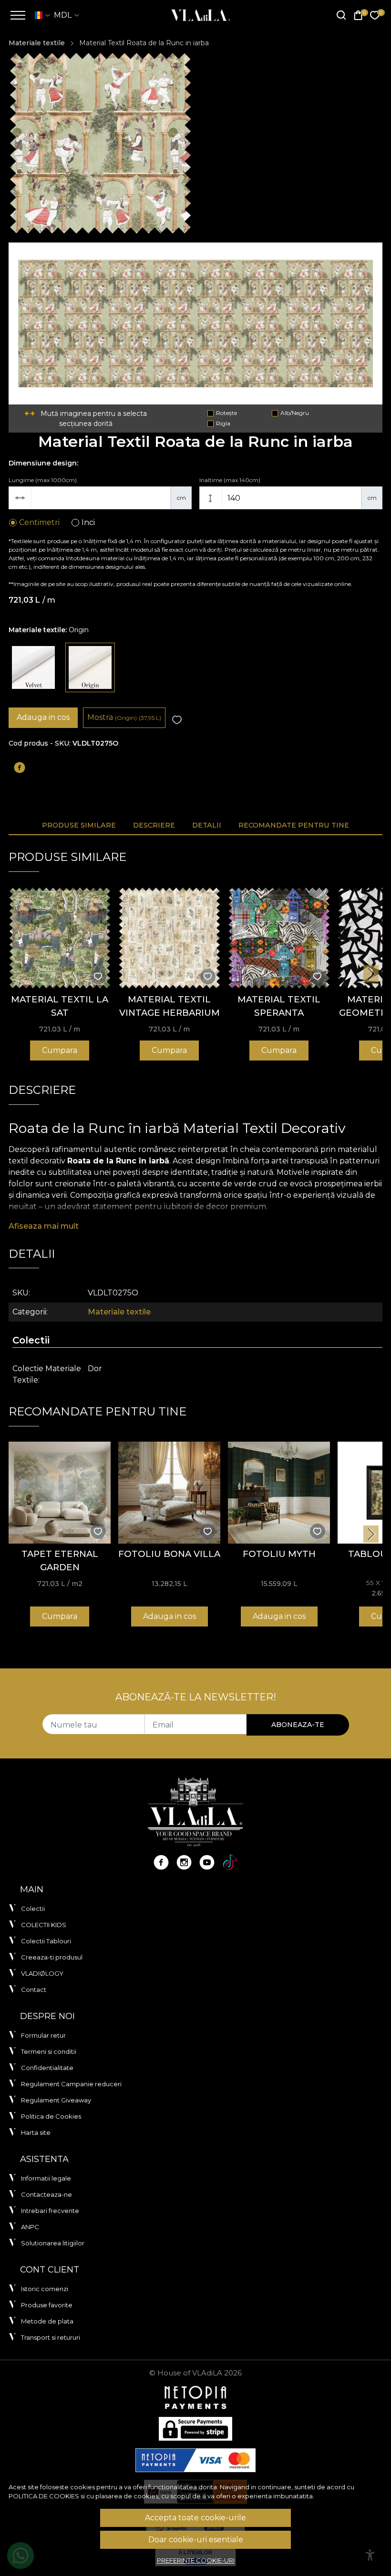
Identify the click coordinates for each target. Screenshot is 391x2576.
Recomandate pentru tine (294, 825)
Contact (34, 1990)
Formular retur (43, 2035)
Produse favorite (47, 2305)
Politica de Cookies (51, 2116)
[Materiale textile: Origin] (90, 667)
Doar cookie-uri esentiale (196, 2540)
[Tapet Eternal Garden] (60, 1493)
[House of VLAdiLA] (198, 15)
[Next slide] (371, 974)
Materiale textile (37, 43)
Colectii (33, 1909)
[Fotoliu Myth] (279, 1493)
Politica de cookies (44, 2496)
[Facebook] (161, 1862)
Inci (88, 522)
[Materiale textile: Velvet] (33, 667)
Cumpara (60, 1050)
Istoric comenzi (45, 2289)
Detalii (207, 825)
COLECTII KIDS (44, 1925)
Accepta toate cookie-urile (195, 2518)
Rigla (223, 423)
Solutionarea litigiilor (53, 2243)
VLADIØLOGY (42, 1973)
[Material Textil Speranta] (279, 938)
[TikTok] (230, 1862)
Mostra (124, 717)
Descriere (154, 825)
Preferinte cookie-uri (196, 2560)
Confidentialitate (47, 2068)
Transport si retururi (51, 2337)
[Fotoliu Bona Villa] (169, 1493)
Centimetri (39, 522)
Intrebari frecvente (50, 2211)
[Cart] (358, 15)
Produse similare (79, 825)
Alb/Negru (295, 413)
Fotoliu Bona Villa (169, 1554)
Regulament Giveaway (56, 2100)
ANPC (30, 2227)
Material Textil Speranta (279, 1006)
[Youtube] (207, 1862)
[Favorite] (375, 15)
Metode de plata (47, 2321)
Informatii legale (46, 2178)
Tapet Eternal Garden (60, 1561)
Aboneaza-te (298, 1725)
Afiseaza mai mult (44, 1226)
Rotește (226, 413)
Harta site (36, 2132)
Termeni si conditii (49, 2051)
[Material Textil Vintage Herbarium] (169, 938)
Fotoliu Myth (279, 1554)
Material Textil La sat (60, 1006)
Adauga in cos (43, 717)
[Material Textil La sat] (60, 938)
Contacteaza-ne (46, 2194)
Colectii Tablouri (46, 1941)
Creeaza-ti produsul (52, 1957)
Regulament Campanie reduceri (71, 2084)
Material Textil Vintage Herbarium (170, 1006)
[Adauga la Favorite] (177, 720)
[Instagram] (184, 1862)
